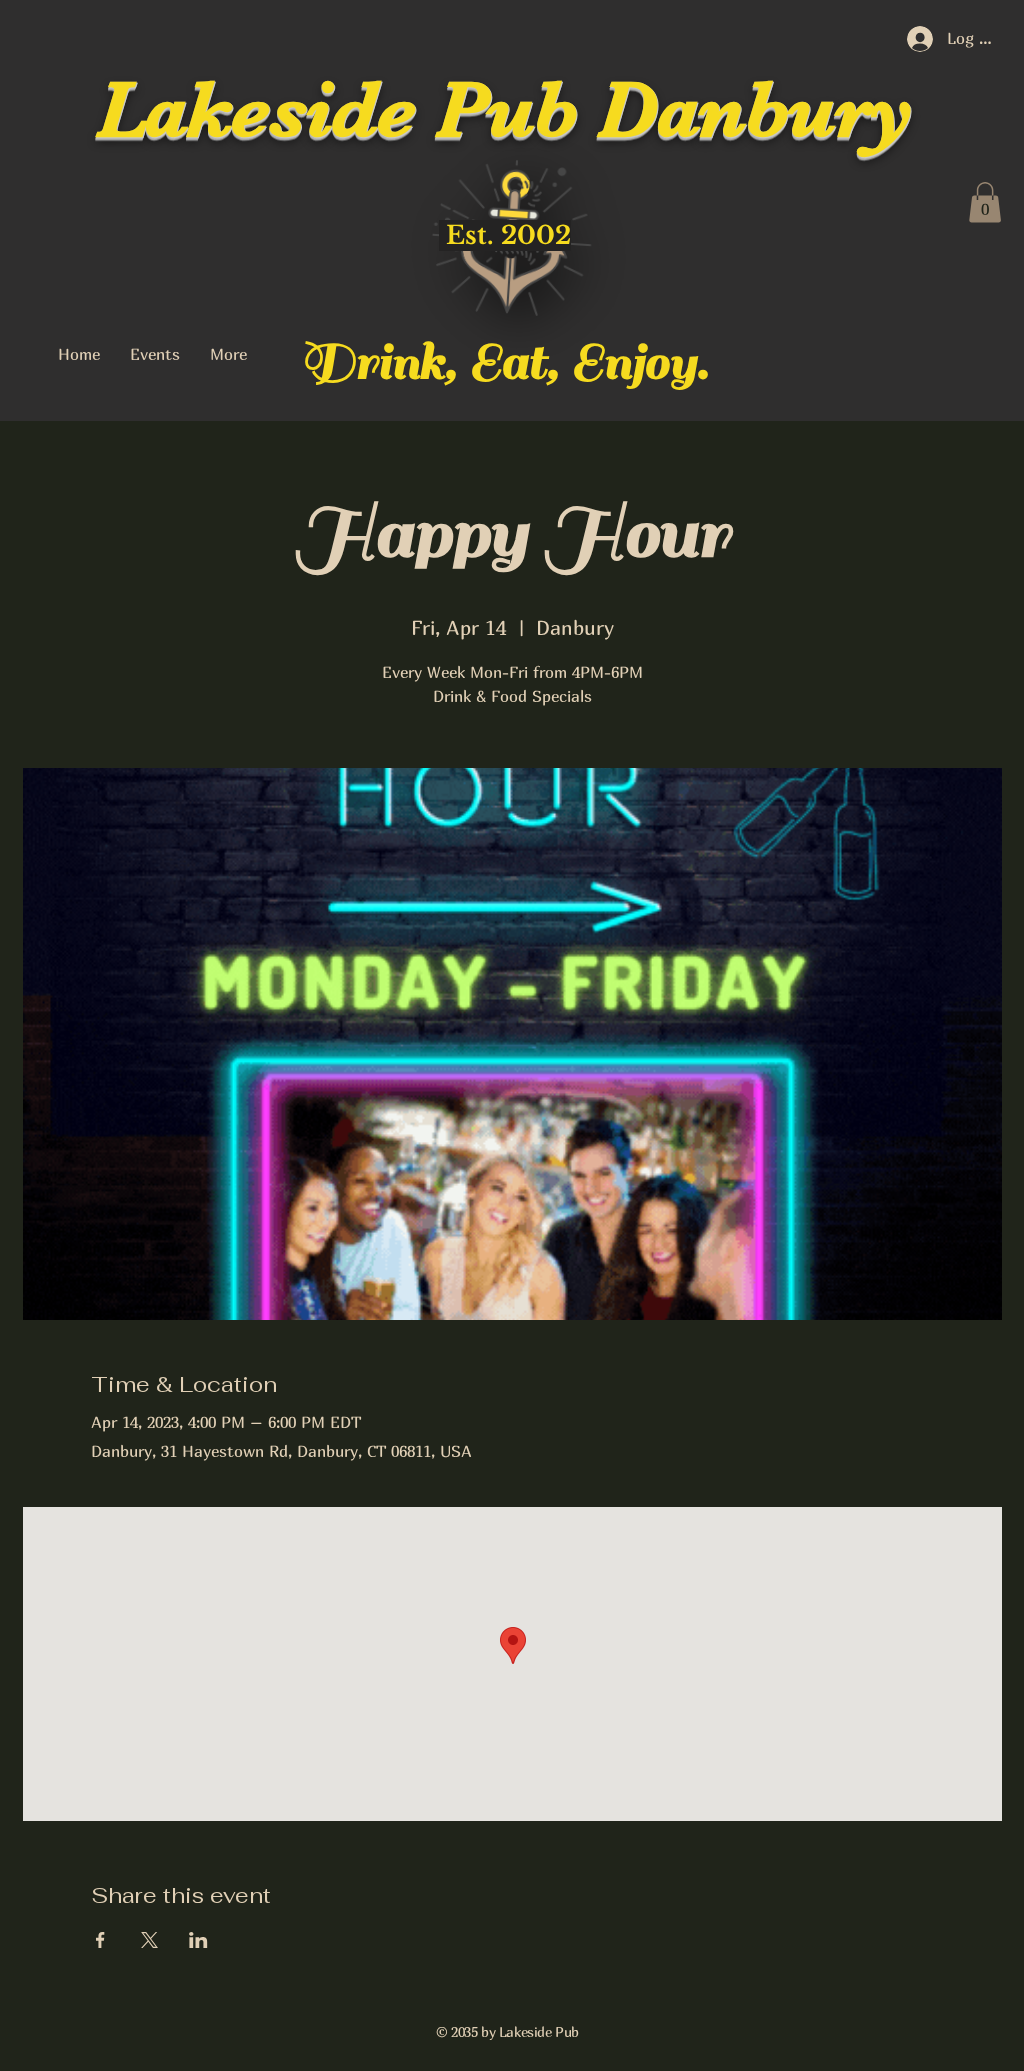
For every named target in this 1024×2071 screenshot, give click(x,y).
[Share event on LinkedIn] (198, 1940)
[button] (985, 202)
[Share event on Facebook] (100, 1940)
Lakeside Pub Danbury (505, 110)
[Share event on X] (149, 1940)
